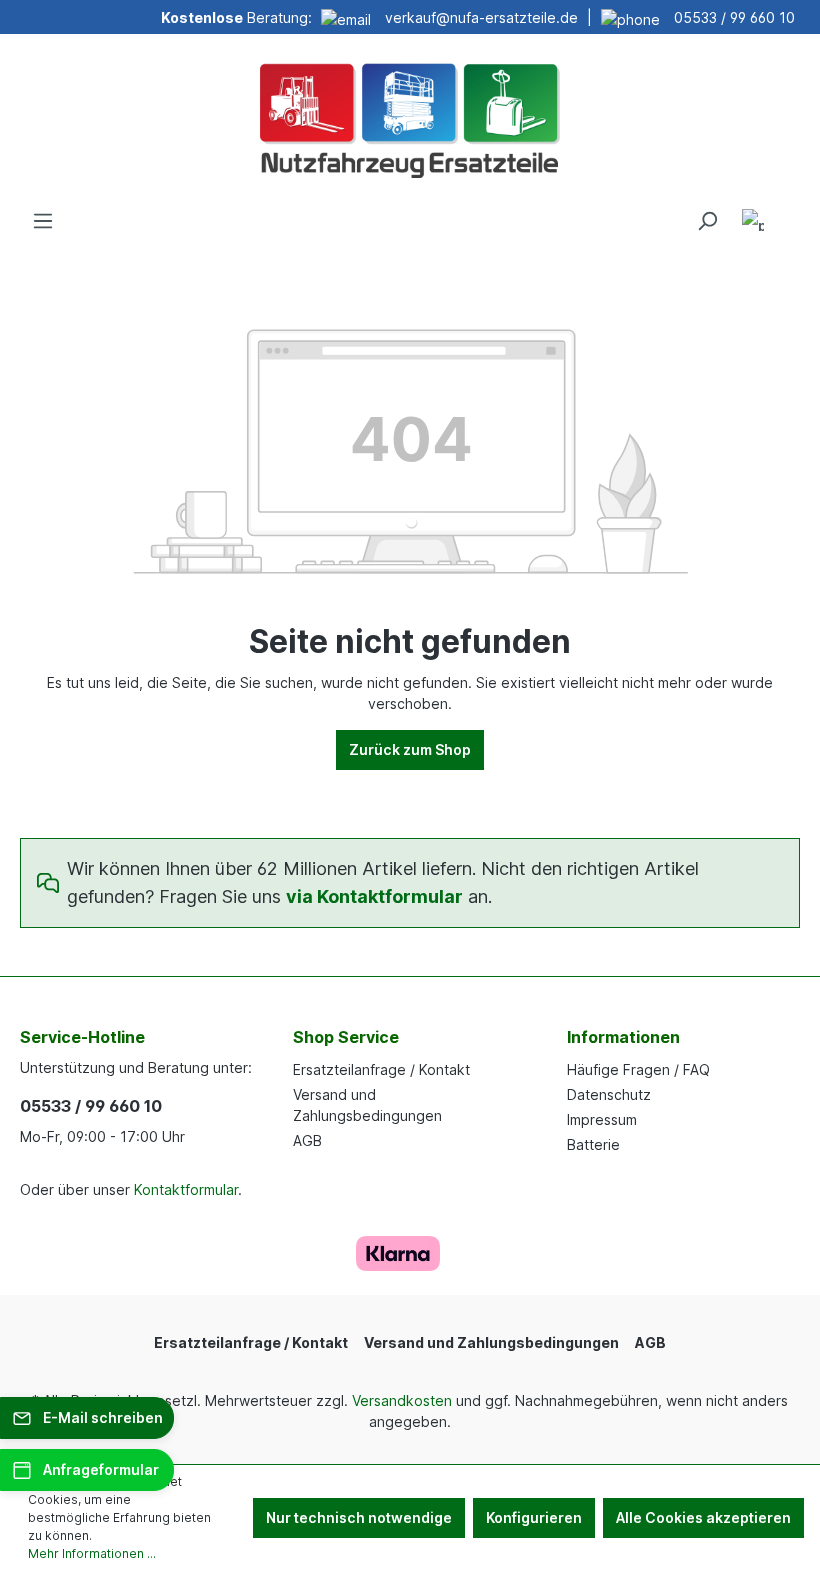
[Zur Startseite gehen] (410, 118)
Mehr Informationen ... (92, 1553)
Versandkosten (402, 1400)
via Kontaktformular (374, 896)
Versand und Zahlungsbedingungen (491, 1342)
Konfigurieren (534, 1517)
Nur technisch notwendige (359, 1517)
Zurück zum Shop (410, 749)
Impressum (602, 1119)
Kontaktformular (186, 1189)
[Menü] (43, 221)
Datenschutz (609, 1094)
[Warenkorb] (788, 214)
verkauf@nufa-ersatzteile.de (481, 17)
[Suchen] (707, 221)
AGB (307, 1140)
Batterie (593, 1144)
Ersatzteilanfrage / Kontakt (381, 1069)
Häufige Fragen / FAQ (638, 1069)
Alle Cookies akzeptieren (703, 1517)
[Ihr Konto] (753, 223)
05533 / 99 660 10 (734, 17)
